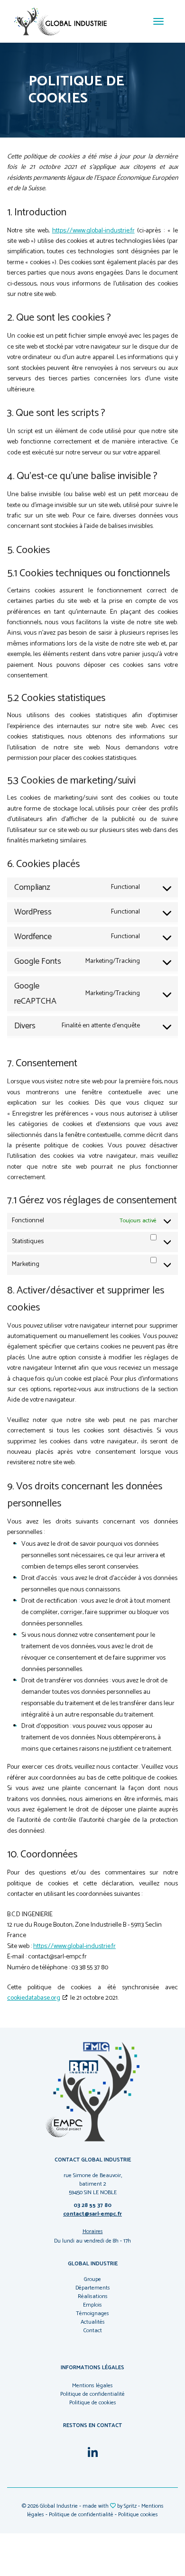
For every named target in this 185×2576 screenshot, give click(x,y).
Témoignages (92, 2313)
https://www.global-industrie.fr (93, 231)
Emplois (92, 2305)
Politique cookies (138, 2515)
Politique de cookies (93, 2403)
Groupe (92, 2279)
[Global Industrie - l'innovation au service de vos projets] (60, 21)
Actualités (93, 2322)
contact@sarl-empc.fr (92, 2214)
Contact (93, 2331)
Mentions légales (92, 2386)
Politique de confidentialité (92, 2394)
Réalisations (93, 2296)
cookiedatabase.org (34, 1998)
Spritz (130, 2506)
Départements (93, 2288)
